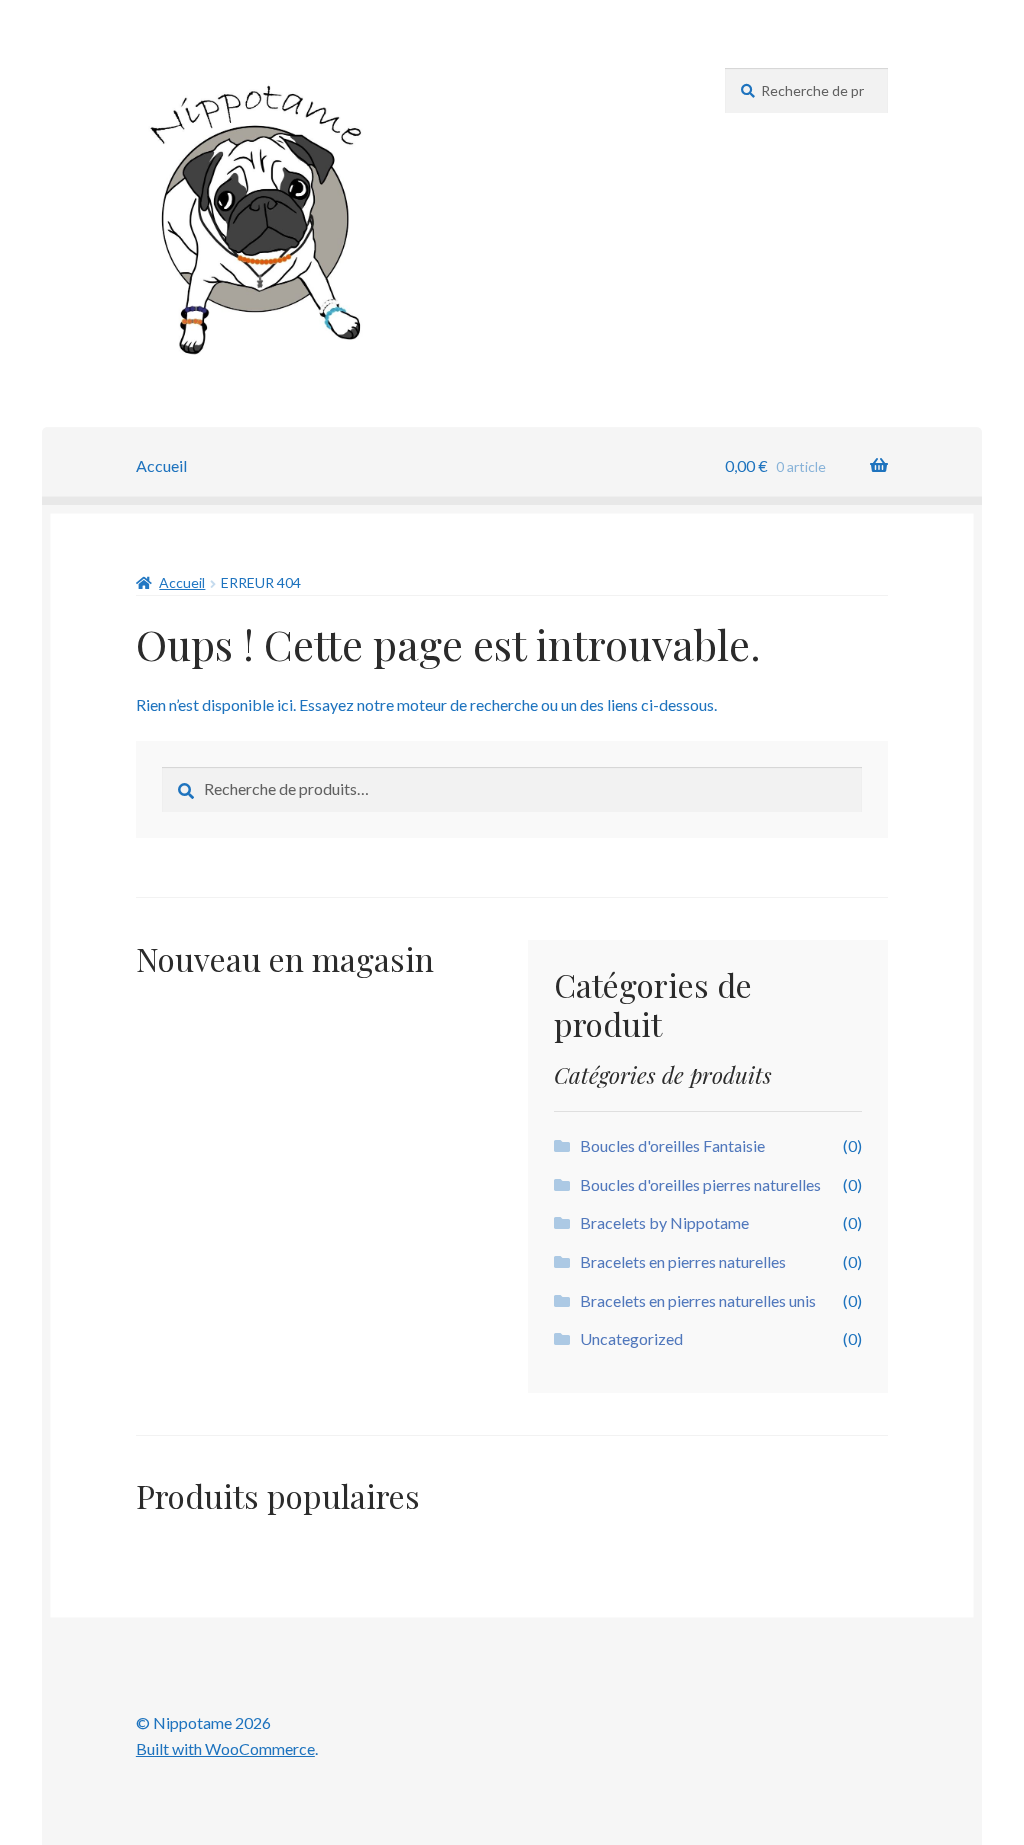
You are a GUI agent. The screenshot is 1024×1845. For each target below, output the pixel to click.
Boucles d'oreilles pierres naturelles (700, 1184)
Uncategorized (631, 1338)
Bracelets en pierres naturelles (683, 1261)
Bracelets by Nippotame (664, 1222)
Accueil (161, 465)
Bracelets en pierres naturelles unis (698, 1300)
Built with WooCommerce (225, 1748)
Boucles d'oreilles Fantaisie (672, 1145)
